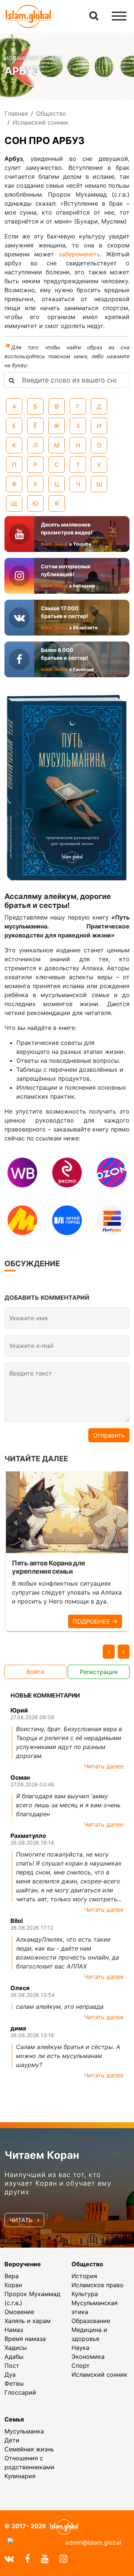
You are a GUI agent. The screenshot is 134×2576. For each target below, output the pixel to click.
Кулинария (20, 2476)
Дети (12, 2440)
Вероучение (23, 2264)
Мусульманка (24, 2431)
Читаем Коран (42, 2155)
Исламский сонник (99, 2374)
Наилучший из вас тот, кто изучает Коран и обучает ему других (58, 2183)
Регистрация (99, 1672)
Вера (12, 2276)
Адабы (14, 2357)
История (84, 2276)
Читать (22, 2220)
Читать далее (104, 1766)
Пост (12, 2366)
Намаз (14, 2330)
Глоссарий (20, 2392)
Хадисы (16, 2348)
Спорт (81, 2366)
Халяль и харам (28, 2321)
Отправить (109, 1435)
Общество (87, 2264)
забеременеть (79, 254)
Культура (85, 2294)
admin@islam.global (93, 2542)
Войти (35, 1672)
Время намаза (25, 2339)
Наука (80, 2348)
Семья (14, 2419)
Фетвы (14, 2383)
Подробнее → (95, 1621)
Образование (91, 2321)
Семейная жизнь (29, 2449)
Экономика (88, 2357)
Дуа (10, 2374)
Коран (13, 2285)
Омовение (19, 2312)
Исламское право (98, 2285)
